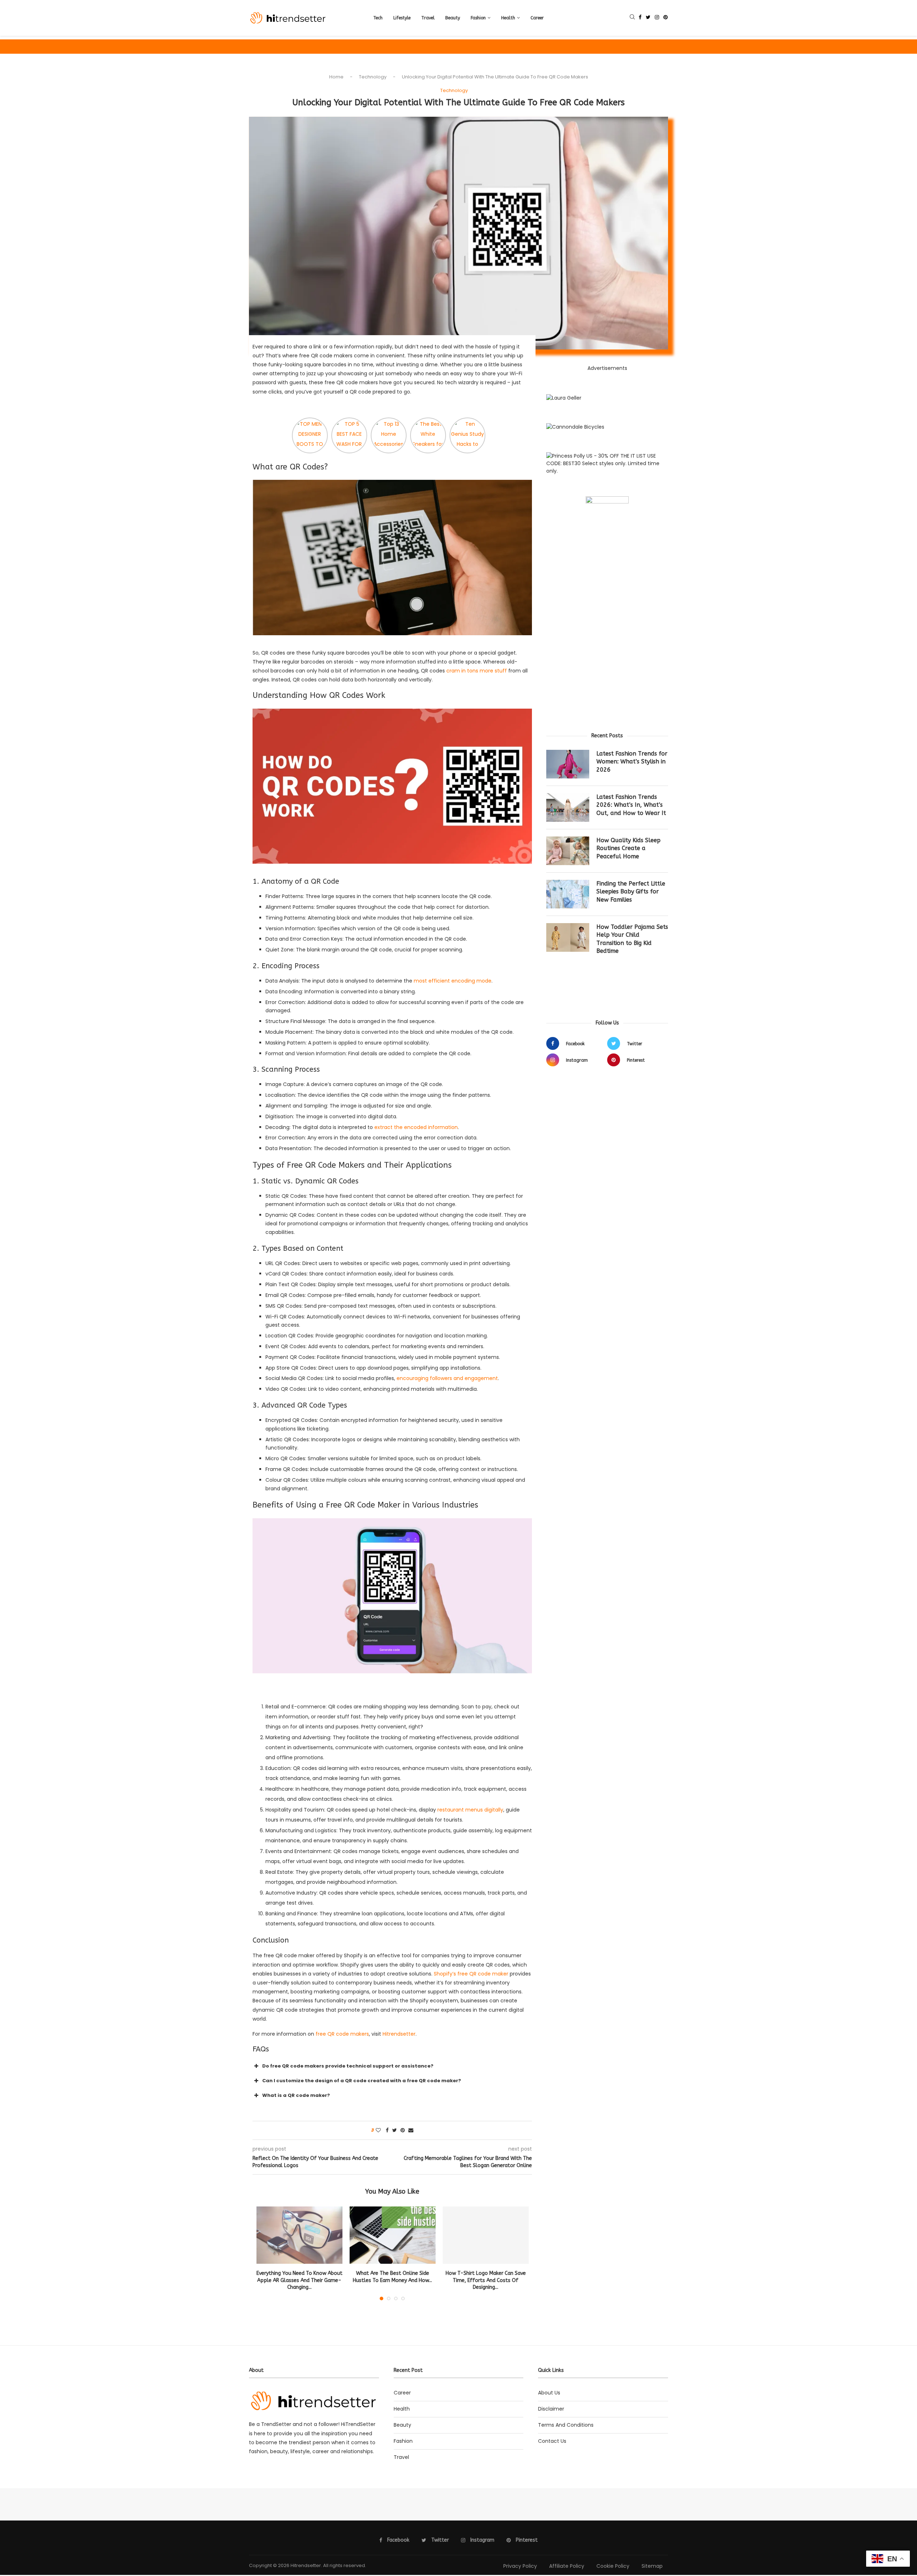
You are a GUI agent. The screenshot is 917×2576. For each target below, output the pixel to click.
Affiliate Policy (567, 2566)
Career (537, 18)
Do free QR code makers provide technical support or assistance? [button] (348, 2066)
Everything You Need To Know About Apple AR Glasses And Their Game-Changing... (299, 2280)
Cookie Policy (613, 2566)
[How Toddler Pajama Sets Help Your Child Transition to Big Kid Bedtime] (568, 937)
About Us (549, 2393)
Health (508, 18)
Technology (373, 77)
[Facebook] (640, 18)
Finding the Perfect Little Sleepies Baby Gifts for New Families (631, 892)
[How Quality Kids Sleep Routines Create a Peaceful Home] (568, 851)
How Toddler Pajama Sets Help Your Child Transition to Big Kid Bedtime (632, 939)
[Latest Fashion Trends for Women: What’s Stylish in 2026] (568, 764)
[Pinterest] (666, 18)
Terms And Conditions (566, 2425)
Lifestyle (402, 18)
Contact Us (552, 2441)
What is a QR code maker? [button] (296, 2095)
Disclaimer (551, 2409)
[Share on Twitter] (395, 2130)
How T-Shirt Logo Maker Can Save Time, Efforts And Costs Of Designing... (486, 2280)
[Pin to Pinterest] (403, 2130)
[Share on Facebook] (387, 2130)
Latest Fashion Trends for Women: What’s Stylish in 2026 (632, 762)
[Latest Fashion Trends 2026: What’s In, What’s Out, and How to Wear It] (568, 807)
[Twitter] (648, 18)
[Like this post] (378, 2130)
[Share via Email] (411, 2130)
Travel (428, 18)
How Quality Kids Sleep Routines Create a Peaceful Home (628, 848)
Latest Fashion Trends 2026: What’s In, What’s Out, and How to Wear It (631, 805)
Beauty (453, 18)
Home (336, 77)
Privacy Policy (520, 2566)
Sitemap (652, 2566)
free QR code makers (342, 2034)
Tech (378, 18)
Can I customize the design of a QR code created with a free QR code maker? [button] (362, 2081)
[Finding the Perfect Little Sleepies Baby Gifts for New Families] (568, 894)
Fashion (478, 18)
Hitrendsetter (399, 2034)
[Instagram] (657, 18)
